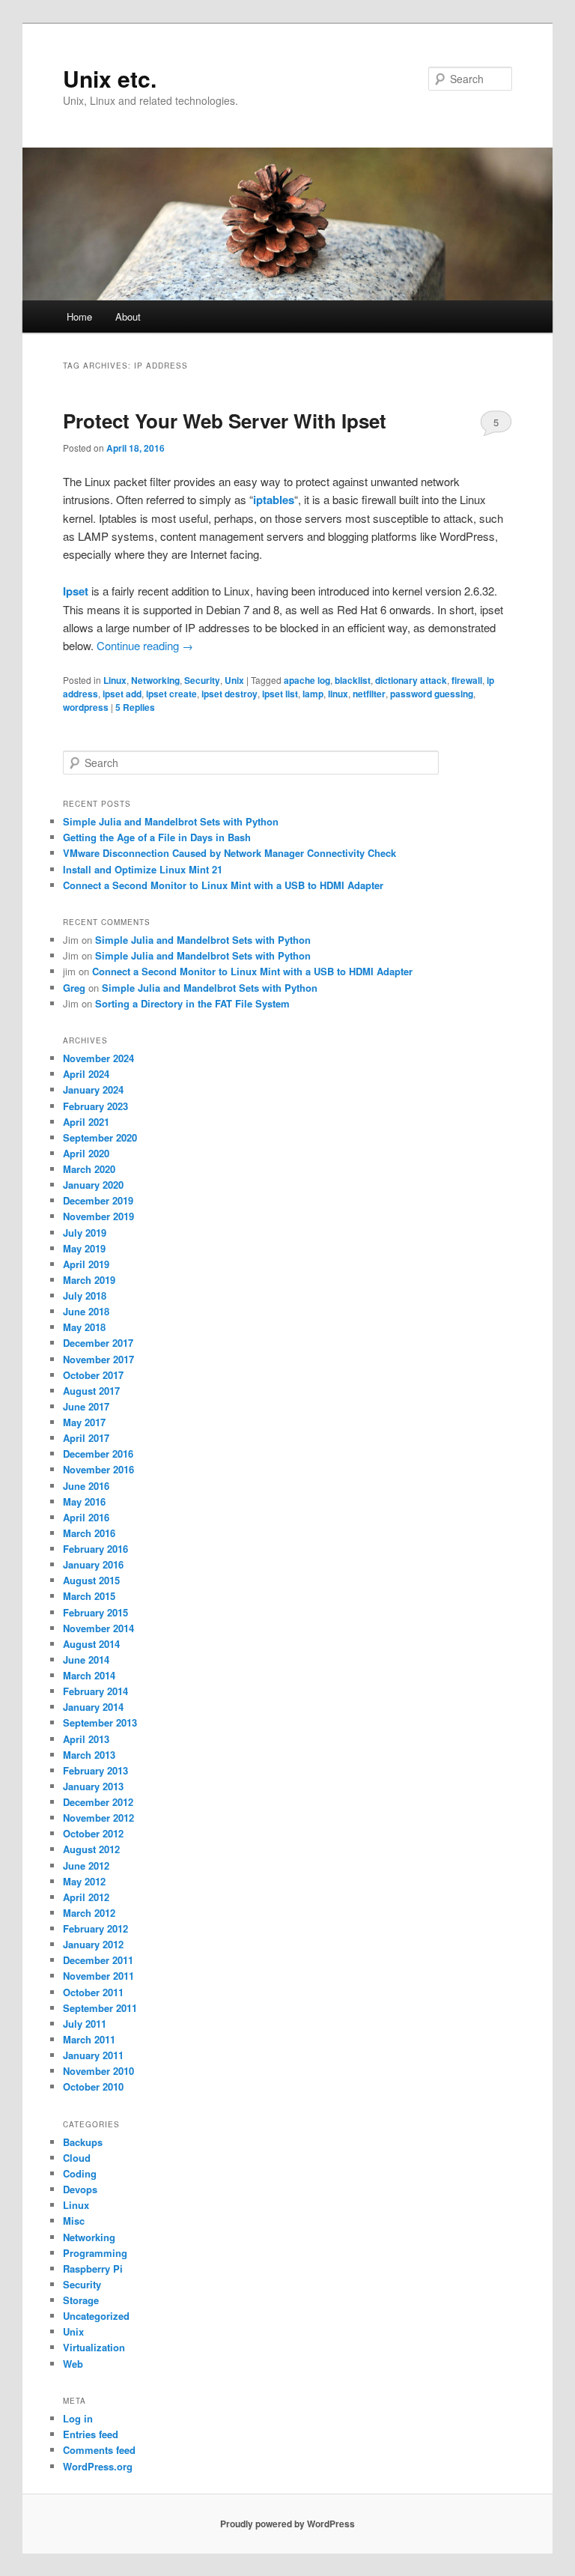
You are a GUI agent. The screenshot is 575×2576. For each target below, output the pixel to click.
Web (73, 2364)
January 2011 (93, 2055)
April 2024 (86, 1074)
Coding (80, 2173)
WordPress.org (98, 2466)
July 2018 (85, 1295)
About (128, 316)
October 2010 (93, 2086)
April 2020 (86, 1153)
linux (338, 694)
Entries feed (91, 2434)
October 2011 (93, 1992)
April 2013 (86, 1739)
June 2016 (86, 1486)
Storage (81, 2300)
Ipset (76, 591)
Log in (78, 2418)
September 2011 (100, 2008)
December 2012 (98, 1802)
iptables (274, 500)
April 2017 (86, 1438)
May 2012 (84, 1881)
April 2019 (86, 1264)
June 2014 (86, 1660)
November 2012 (98, 1818)
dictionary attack (411, 680)
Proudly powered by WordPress (287, 2524)
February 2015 (95, 1612)
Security (202, 680)
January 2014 (93, 1707)
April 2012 (86, 1897)
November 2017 (98, 1359)
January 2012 (93, 1944)
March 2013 (89, 1755)
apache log (307, 680)
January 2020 (93, 1185)
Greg (74, 988)
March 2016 (89, 1533)
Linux (115, 680)
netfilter (369, 694)
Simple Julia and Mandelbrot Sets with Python (171, 821)
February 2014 (95, 1691)
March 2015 (89, 1596)
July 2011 (85, 2024)
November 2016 (98, 1469)
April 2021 (86, 1122)
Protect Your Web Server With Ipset (225, 421)
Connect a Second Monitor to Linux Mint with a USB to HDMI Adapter (223, 885)
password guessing (432, 694)
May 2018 (84, 1327)
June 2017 (86, 1406)
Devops (80, 2189)
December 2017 (98, 1343)
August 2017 (91, 1391)
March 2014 (89, 1675)
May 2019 (84, 1248)
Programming (95, 2253)
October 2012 (93, 1833)
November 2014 (98, 1628)
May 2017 (84, 1422)
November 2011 (98, 1976)
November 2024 (98, 1058)
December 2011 (98, 1960)
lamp (313, 694)
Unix (234, 680)
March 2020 (89, 1169)
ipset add (122, 694)
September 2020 (100, 1137)
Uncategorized (96, 2316)
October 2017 (93, 1375)
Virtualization (94, 2347)
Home (79, 316)
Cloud (77, 2158)
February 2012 (95, 1928)
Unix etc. (110, 78)
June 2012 (86, 1866)
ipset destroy (229, 694)
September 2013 (100, 1722)
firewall (467, 680)
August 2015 (91, 1580)
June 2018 (86, 1311)
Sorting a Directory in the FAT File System (192, 1003)
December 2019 (98, 1200)
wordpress (86, 707)
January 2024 (93, 1090)
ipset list (280, 694)
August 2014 (91, 1644)
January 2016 (93, 1564)
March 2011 (89, 2039)
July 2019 (85, 1233)
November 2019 (98, 1216)
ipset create (171, 694)
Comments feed (99, 2450)
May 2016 (84, 1501)
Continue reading (145, 645)
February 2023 (95, 1106)
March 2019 (89, 1280)
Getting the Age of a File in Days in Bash (157, 837)
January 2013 (93, 1786)
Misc (74, 2221)
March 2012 (89, 1913)
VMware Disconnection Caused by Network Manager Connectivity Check (229, 853)
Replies (135, 707)
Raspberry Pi (93, 2269)
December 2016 (98, 1454)
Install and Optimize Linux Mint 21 (143, 869)
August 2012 (91, 1849)
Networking (155, 680)
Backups (83, 2142)
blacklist (353, 680)
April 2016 (86, 1517)
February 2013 (95, 1770)
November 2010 (98, 2071)
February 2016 (95, 1549)
